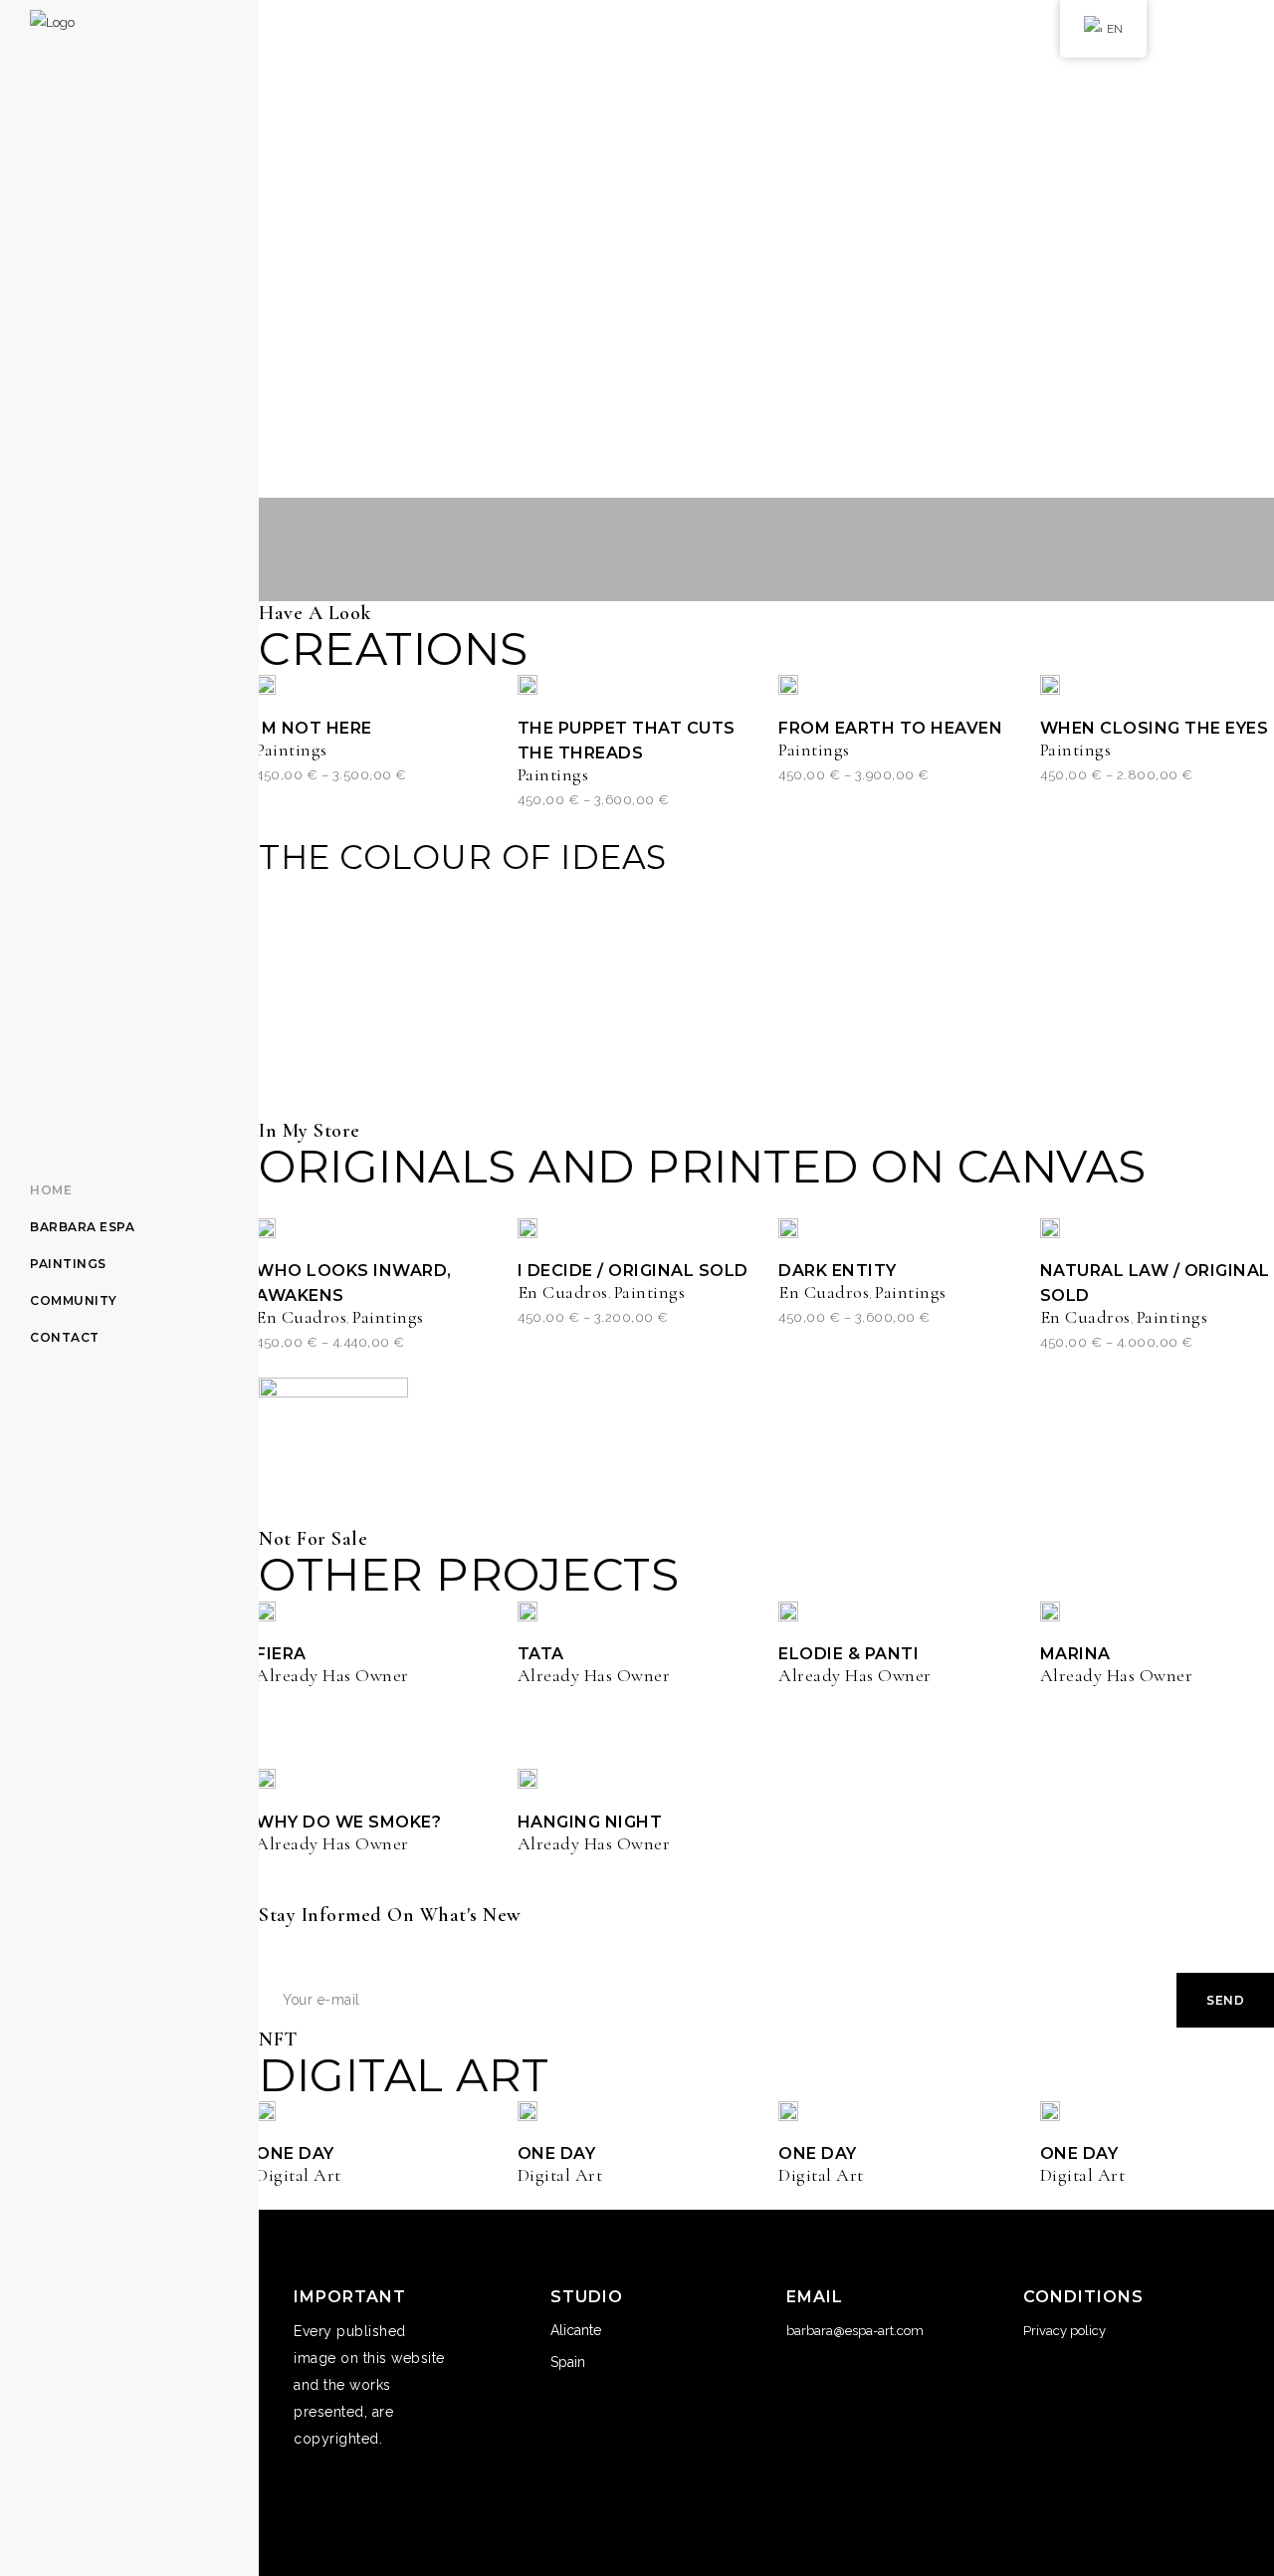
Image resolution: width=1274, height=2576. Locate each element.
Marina (1075, 1654)
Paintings (292, 750)
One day (295, 2153)
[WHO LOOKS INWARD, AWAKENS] (266, 1227)
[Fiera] (266, 1610)
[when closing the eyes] (1050, 685)
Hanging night (590, 1822)
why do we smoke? (348, 1822)
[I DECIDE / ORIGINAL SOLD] (528, 1227)
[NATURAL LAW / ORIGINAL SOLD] (1050, 1227)
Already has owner (332, 1675)
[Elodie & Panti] (788, 1610)
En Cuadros (301, 1317)
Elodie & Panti (849, 1654)
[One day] (266, 2110)
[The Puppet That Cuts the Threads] (528, 685)
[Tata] (528, 1610)
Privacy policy (1064, 2331)
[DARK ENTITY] (788, 1227)
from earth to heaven (890, 728)
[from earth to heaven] (788, 685)
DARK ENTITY (838, 1271)
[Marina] (1050, 1610)
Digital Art (299, 2175)
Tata (541, 1654)
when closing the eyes (1155, 728)
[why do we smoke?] (266, 1779)
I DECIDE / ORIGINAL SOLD (633, 1271)
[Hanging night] (528, 1779)
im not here (314, 728)
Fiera (281, 1654)
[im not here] (266, 685)
